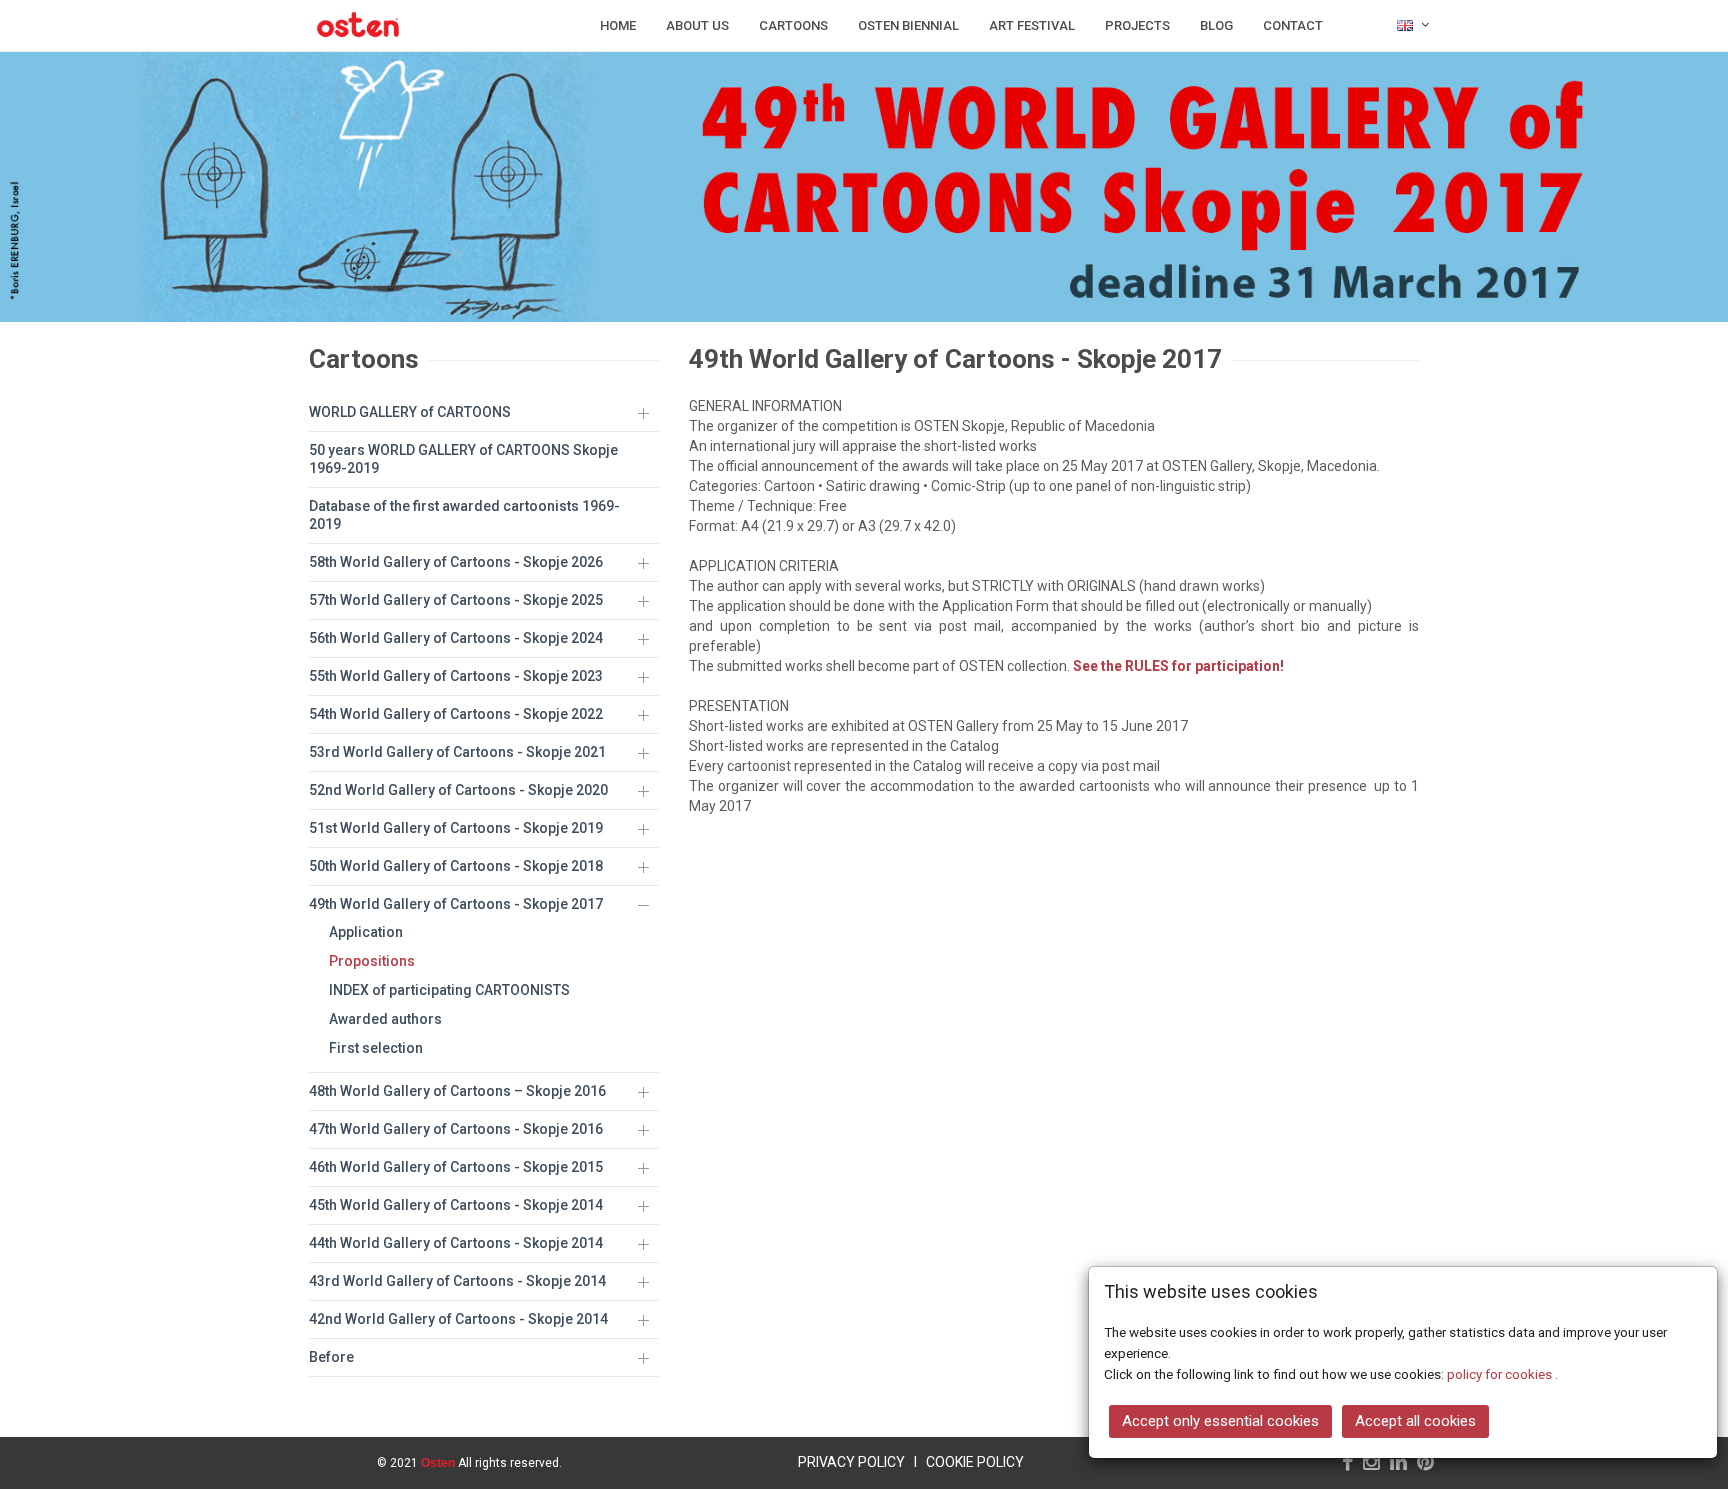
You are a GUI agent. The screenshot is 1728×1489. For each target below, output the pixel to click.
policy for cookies (1501, 1374)
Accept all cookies (1415, 1421)
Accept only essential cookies (1220, 1421)
